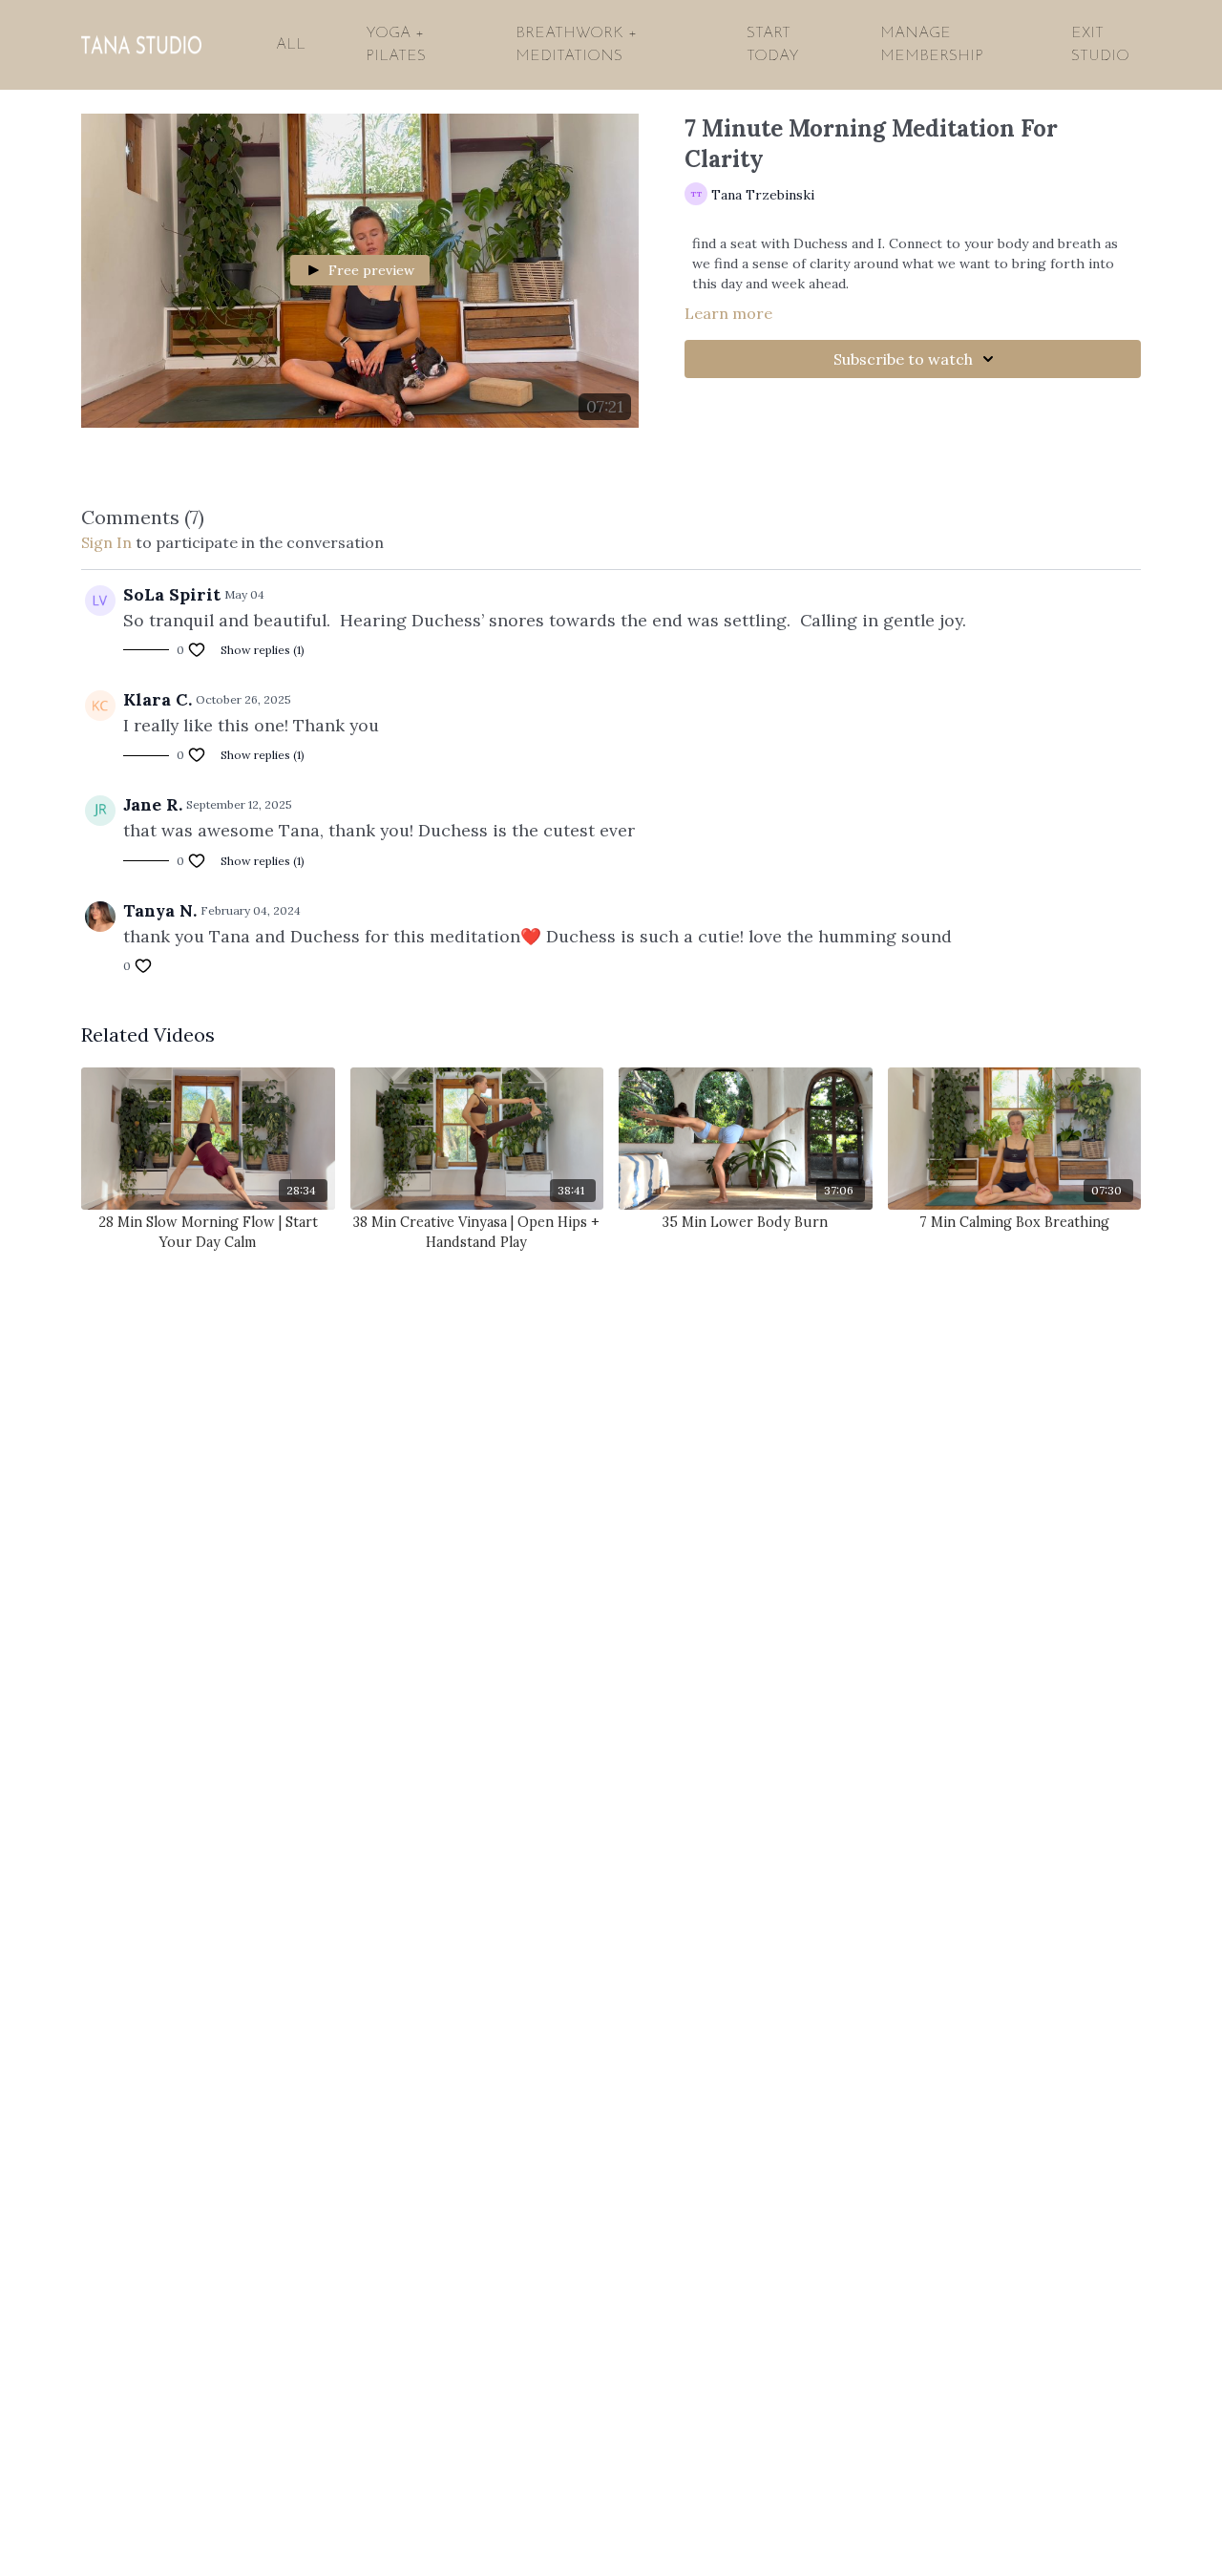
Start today (773, 45)
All (291, 45)
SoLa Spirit (172, 594)
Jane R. (153, 804)
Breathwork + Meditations (576, 45)
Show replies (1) (263, 650)
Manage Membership (932, 45)
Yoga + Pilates (396, 45)
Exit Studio (1100, 45)
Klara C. (158, 699)
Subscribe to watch (903, 359)
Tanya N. (160, 910)
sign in (106, 542)
